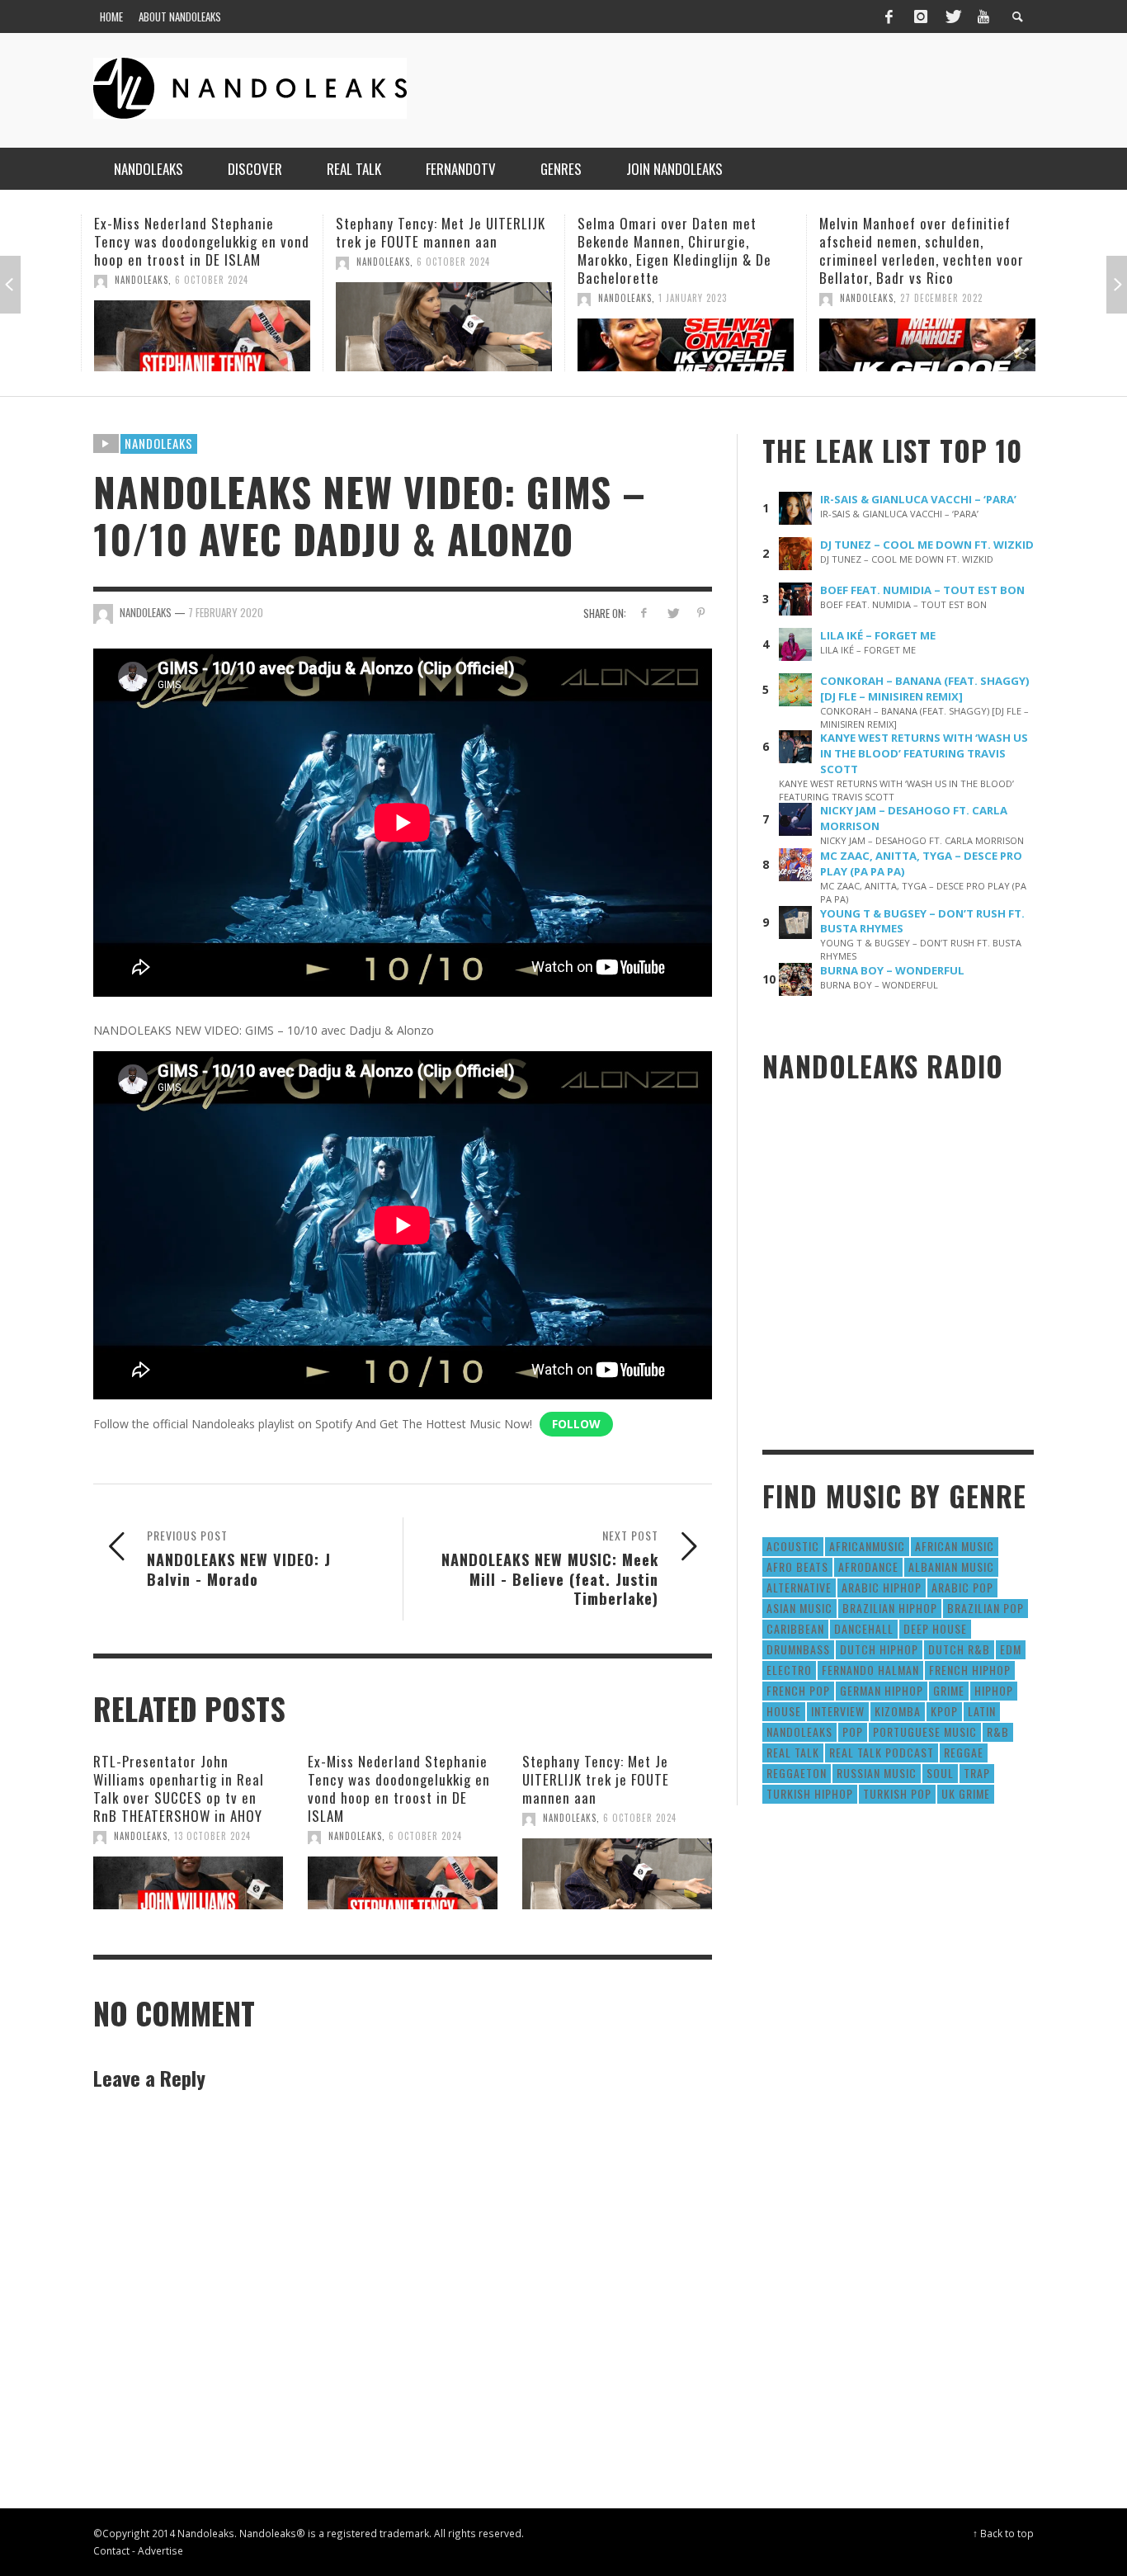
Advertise (160, 2550)
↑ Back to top (1003, 2533)
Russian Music (877, 1773)
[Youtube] (983, 17)
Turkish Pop (897, 1793)
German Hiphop (882, 1690)
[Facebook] (889, 17)
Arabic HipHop (882, 1587)
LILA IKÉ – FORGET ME (878, 635)
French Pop (798, 1690)
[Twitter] (952, 17)
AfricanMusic (867, 1546)
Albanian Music (951, 1566)
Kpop (944, 1711)
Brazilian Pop (986, 1608)
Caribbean (795, 1628)
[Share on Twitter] (672, 613)
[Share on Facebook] (644, 613)
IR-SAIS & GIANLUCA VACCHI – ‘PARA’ (918, 499)
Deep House (935, 1628)
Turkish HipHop (810, 1793)
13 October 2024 (212, 1836)
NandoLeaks (141, 280)
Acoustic (793, 1546)
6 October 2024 (212, 280)
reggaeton (797, 1773)
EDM (1011, 1649)
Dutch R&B (959, 1649)
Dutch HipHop (879, 1649)
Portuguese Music (925, 1731)
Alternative (799, 1587)
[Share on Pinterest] (701, 613)
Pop (853, 1731)
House (784, 1711)
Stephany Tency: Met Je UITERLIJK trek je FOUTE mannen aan (441, 232)
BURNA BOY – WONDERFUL (892, 970)
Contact (111, 2550)
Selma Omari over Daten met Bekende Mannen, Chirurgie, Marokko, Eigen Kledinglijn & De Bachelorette (674, 250)
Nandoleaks (159, 443)
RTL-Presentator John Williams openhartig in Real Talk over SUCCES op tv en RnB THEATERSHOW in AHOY (179, 1788)
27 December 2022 (941, 298)
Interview (838, 1711)
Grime (949, 1690)
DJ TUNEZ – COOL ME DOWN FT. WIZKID (927, 545)
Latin (982, 1711)
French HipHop (970, 1670)
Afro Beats (797, 1566)
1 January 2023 (693, 298)
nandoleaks (799, 1731)
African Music (955, 1546)
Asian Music (799, 1608)
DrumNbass (798, 1649)
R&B (998, 1731)
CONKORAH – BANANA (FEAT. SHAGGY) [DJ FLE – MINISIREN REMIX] (925, 689)
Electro (789, 1670)
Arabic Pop (962, 1587)
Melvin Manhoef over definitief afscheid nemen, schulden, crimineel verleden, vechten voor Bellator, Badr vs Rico (922, 250)
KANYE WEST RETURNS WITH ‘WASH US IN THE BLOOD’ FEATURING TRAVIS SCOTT (924, 753)
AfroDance (868, 1566)
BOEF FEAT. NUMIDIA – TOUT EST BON (922, 590)
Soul (940, 1773)
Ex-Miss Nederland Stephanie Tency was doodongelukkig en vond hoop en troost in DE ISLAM (202, 241)
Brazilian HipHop (890, 1608)
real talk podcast (882, 1752)
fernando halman (870, 1670)
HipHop (994, 1690)
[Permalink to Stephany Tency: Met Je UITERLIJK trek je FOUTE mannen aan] (444, 327)
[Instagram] (921, 17)
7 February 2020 (226, 612)
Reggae (964, 1752)
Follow (576, 1424)
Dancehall (864, 1628)
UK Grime (966, 1793)
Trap (977, 1773)
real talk (793, 1752)
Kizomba (898, 1711)
